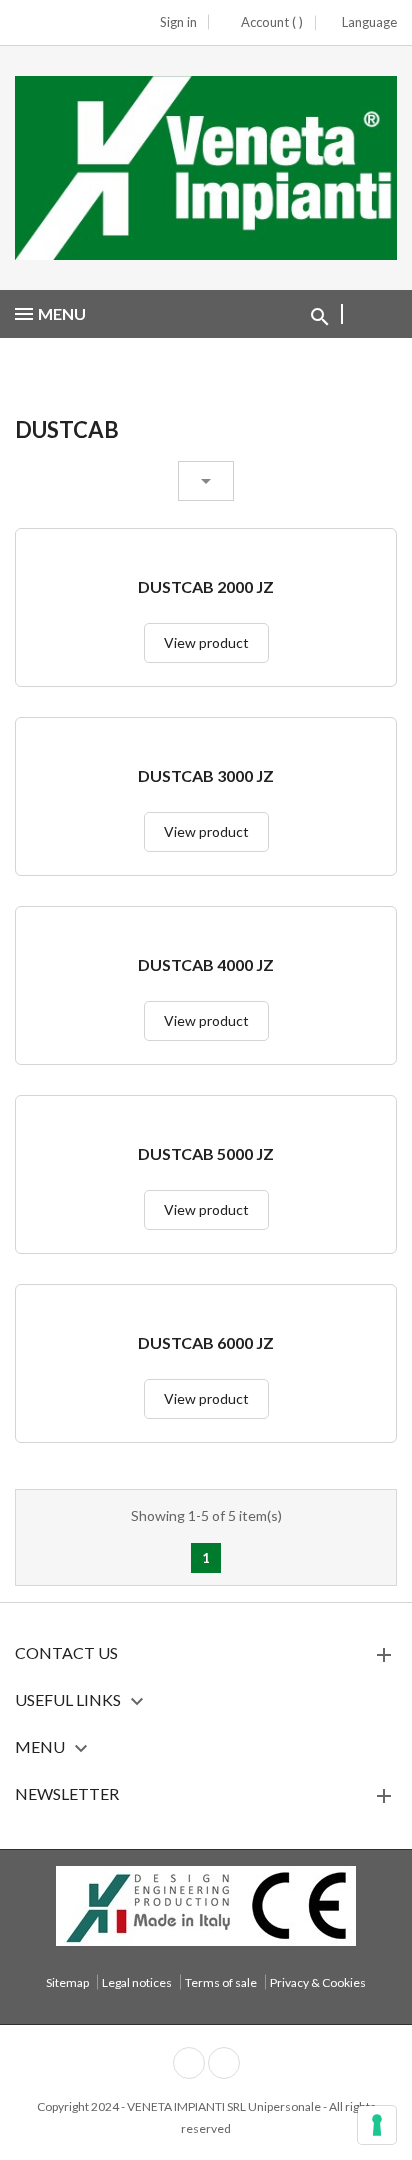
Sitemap (67, 1982)
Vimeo (224, 2063)
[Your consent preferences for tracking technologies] (377, 2125)
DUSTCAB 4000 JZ (206, 965)
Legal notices (137, 1982)
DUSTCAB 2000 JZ (206, 587)
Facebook (189, 2063)
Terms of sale (221, 1982)
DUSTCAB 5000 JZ (206, 1154)
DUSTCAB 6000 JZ (206, 1343)
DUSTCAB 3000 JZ (206, 776)
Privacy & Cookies (318, 1982)
